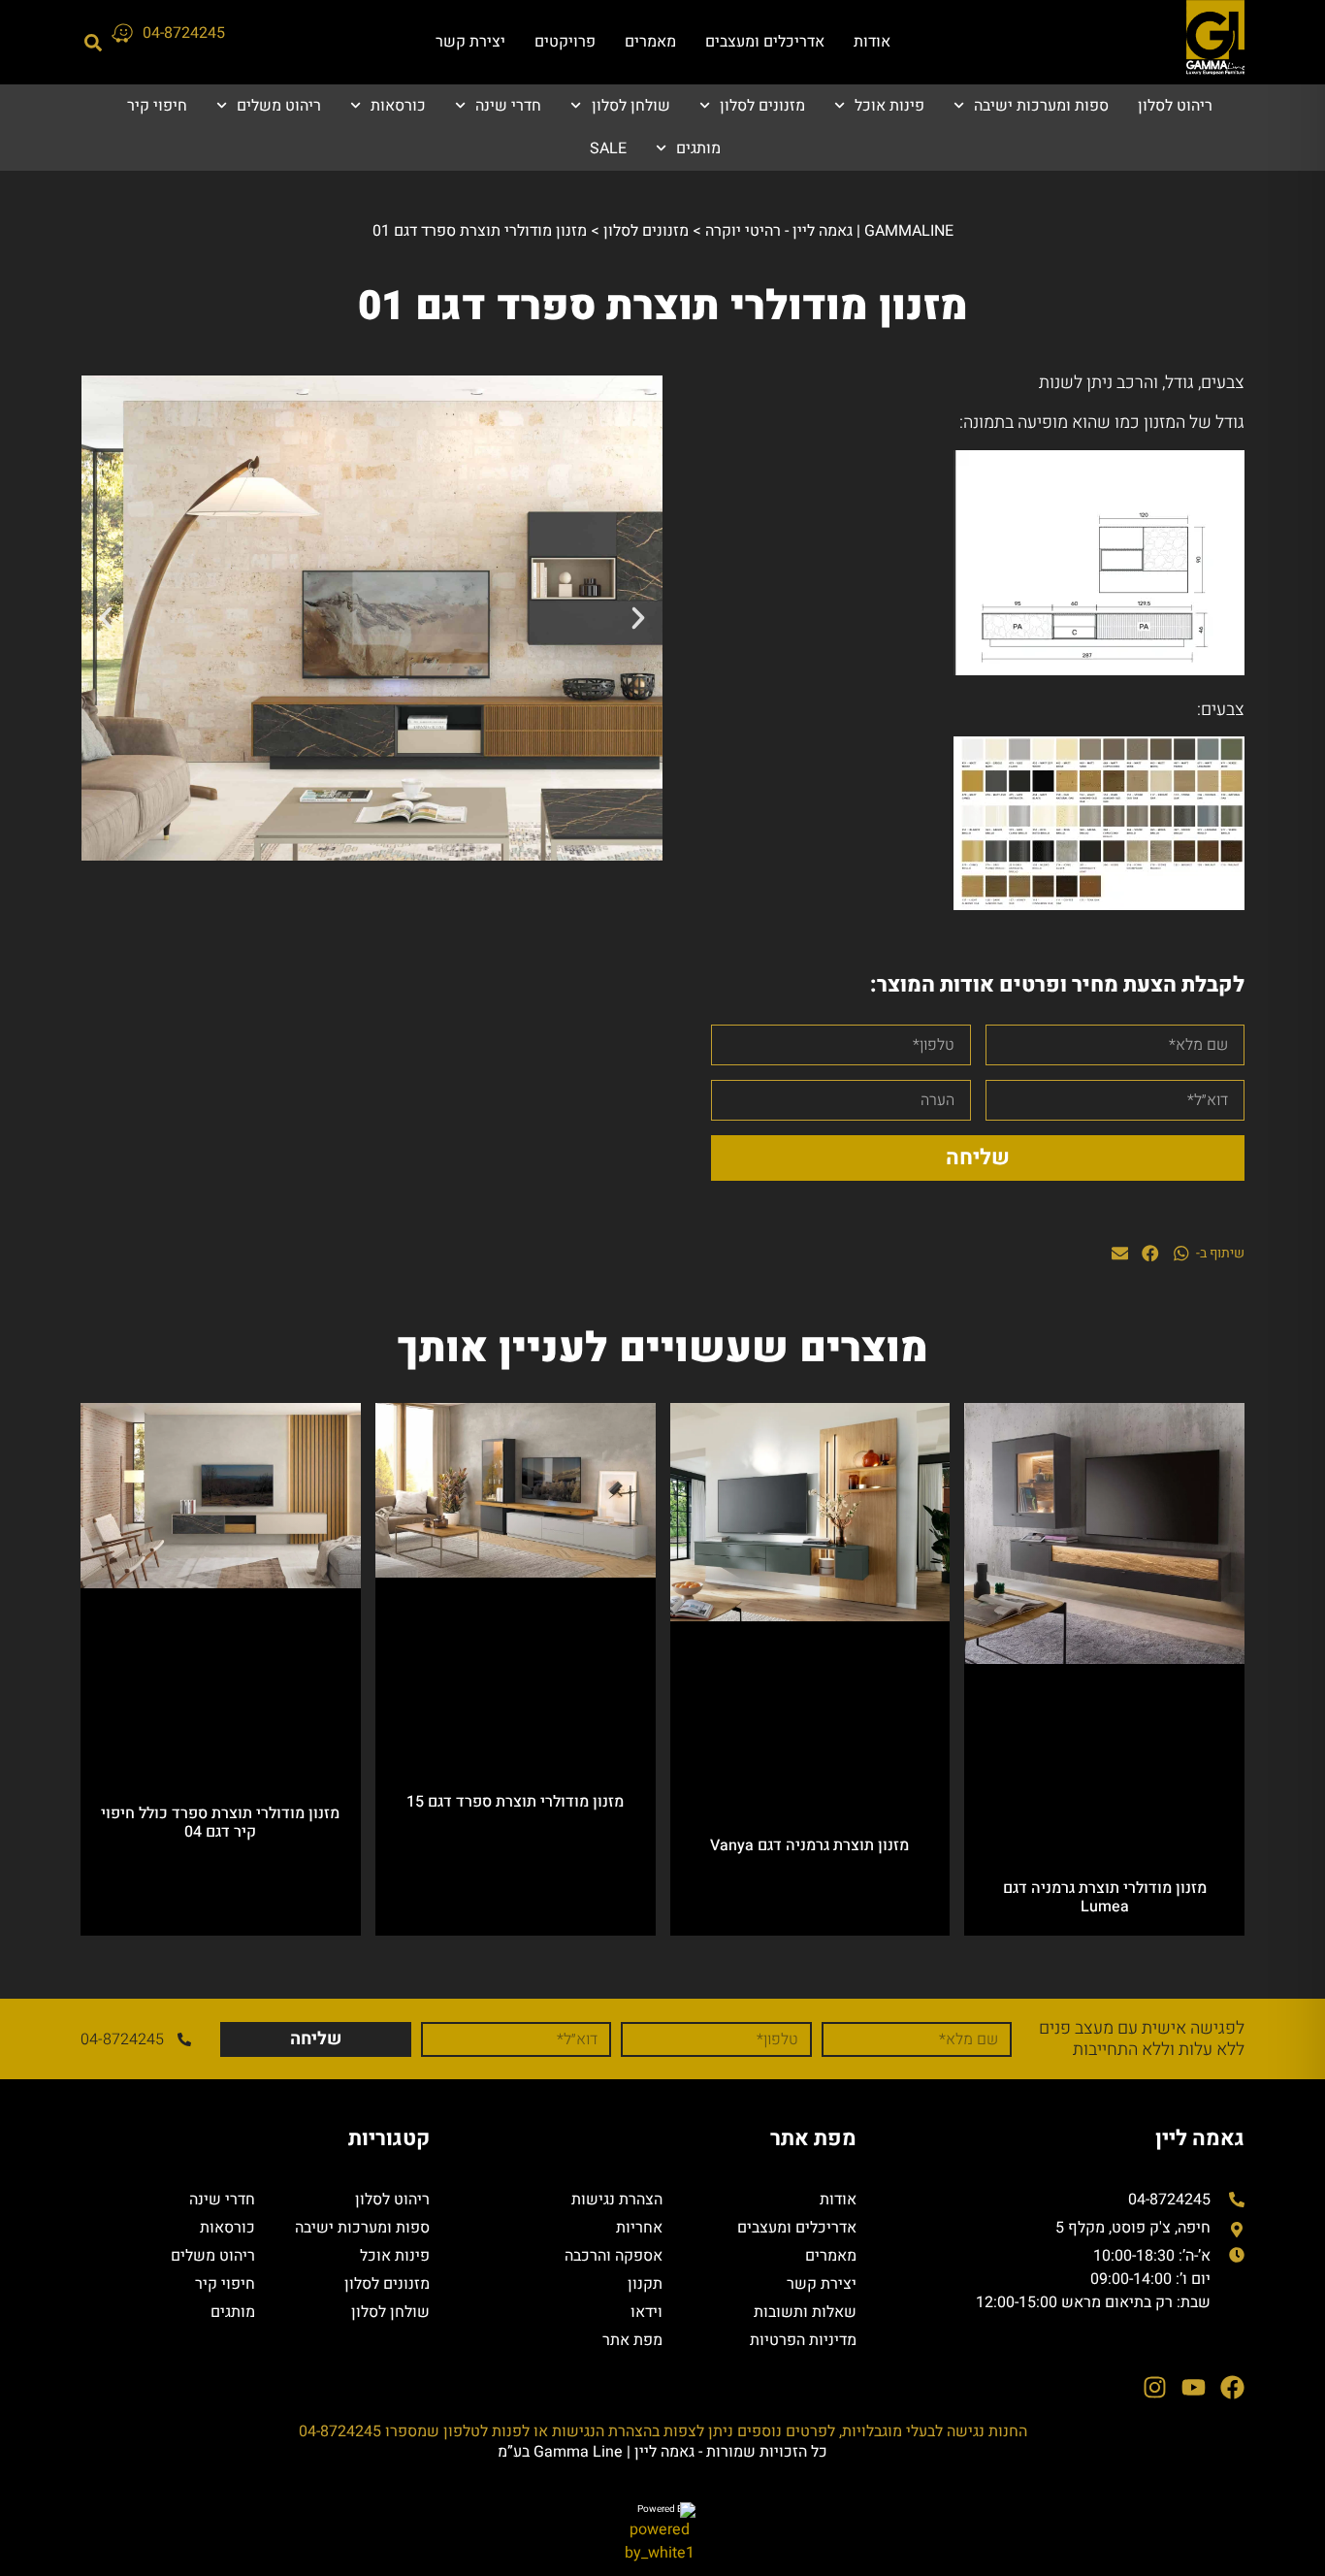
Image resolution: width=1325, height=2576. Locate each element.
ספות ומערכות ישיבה (1041, 106)
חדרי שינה (508, 106)
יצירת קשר (470, 42)
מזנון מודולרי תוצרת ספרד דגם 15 (515, 1802)
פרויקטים (565, 42)
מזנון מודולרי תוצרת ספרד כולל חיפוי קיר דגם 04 (220, 1823)
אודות (872, 42)
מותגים (698, 148)
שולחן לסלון (630, 106)
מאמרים (650, 42)
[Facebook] (1232, 2387)
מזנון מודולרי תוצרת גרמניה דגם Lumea (1105, 1897)
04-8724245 (184, 33)
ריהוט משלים (279, 106)
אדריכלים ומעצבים (765, 42)
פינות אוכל (889, 106)
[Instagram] (1155, 2387)
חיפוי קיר (157, 106)
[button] (93, 43)
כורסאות (398, 106)
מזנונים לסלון (762, 106)
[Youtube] (1194, 2387)
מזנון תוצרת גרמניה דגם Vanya (809, 1845)
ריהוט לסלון (1175, 106)
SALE (608, 148)
